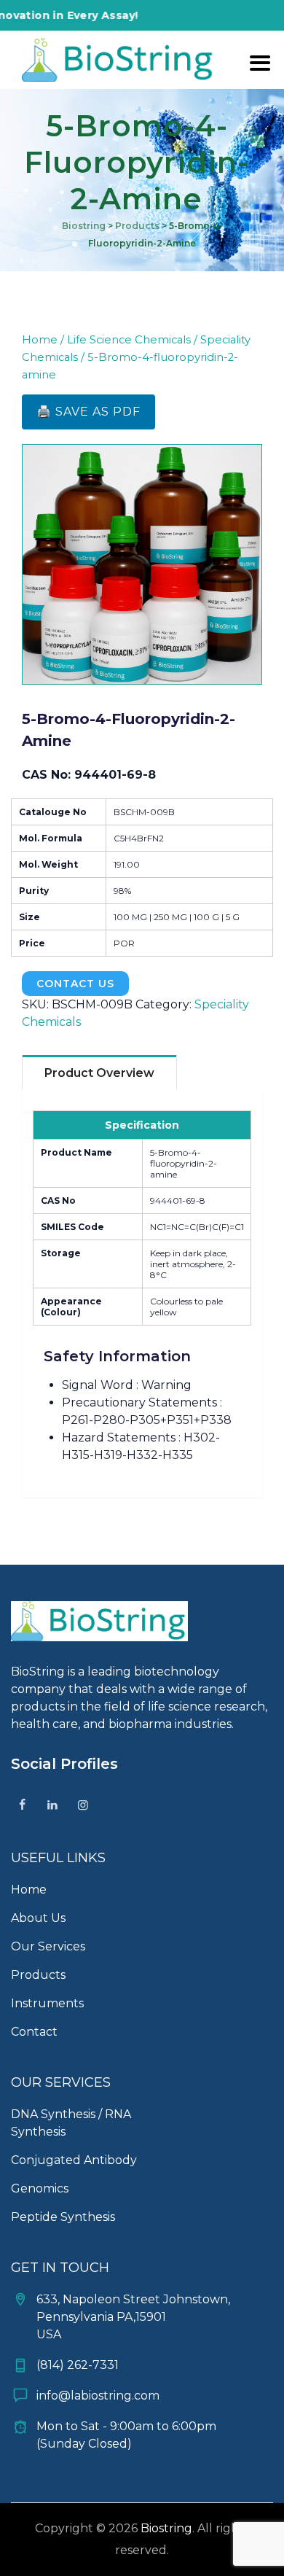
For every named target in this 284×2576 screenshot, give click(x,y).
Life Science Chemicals (129, 340)
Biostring (166, 2528)
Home (40, 340)
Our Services (48, 1946)
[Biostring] (119, 60)
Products (38, 1975)
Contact (34, 2032)
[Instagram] (83, 1805)
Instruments (47, 2003)
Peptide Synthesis (63, 2217)
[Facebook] (22, 1805)
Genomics (40, 2188)
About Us (38, 1918)
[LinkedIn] (52, 1805)
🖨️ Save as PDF (88, 412)
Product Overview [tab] (99, 1073)
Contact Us (75, 984)
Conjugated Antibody (74, 2160)
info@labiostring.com (98, 2396)
